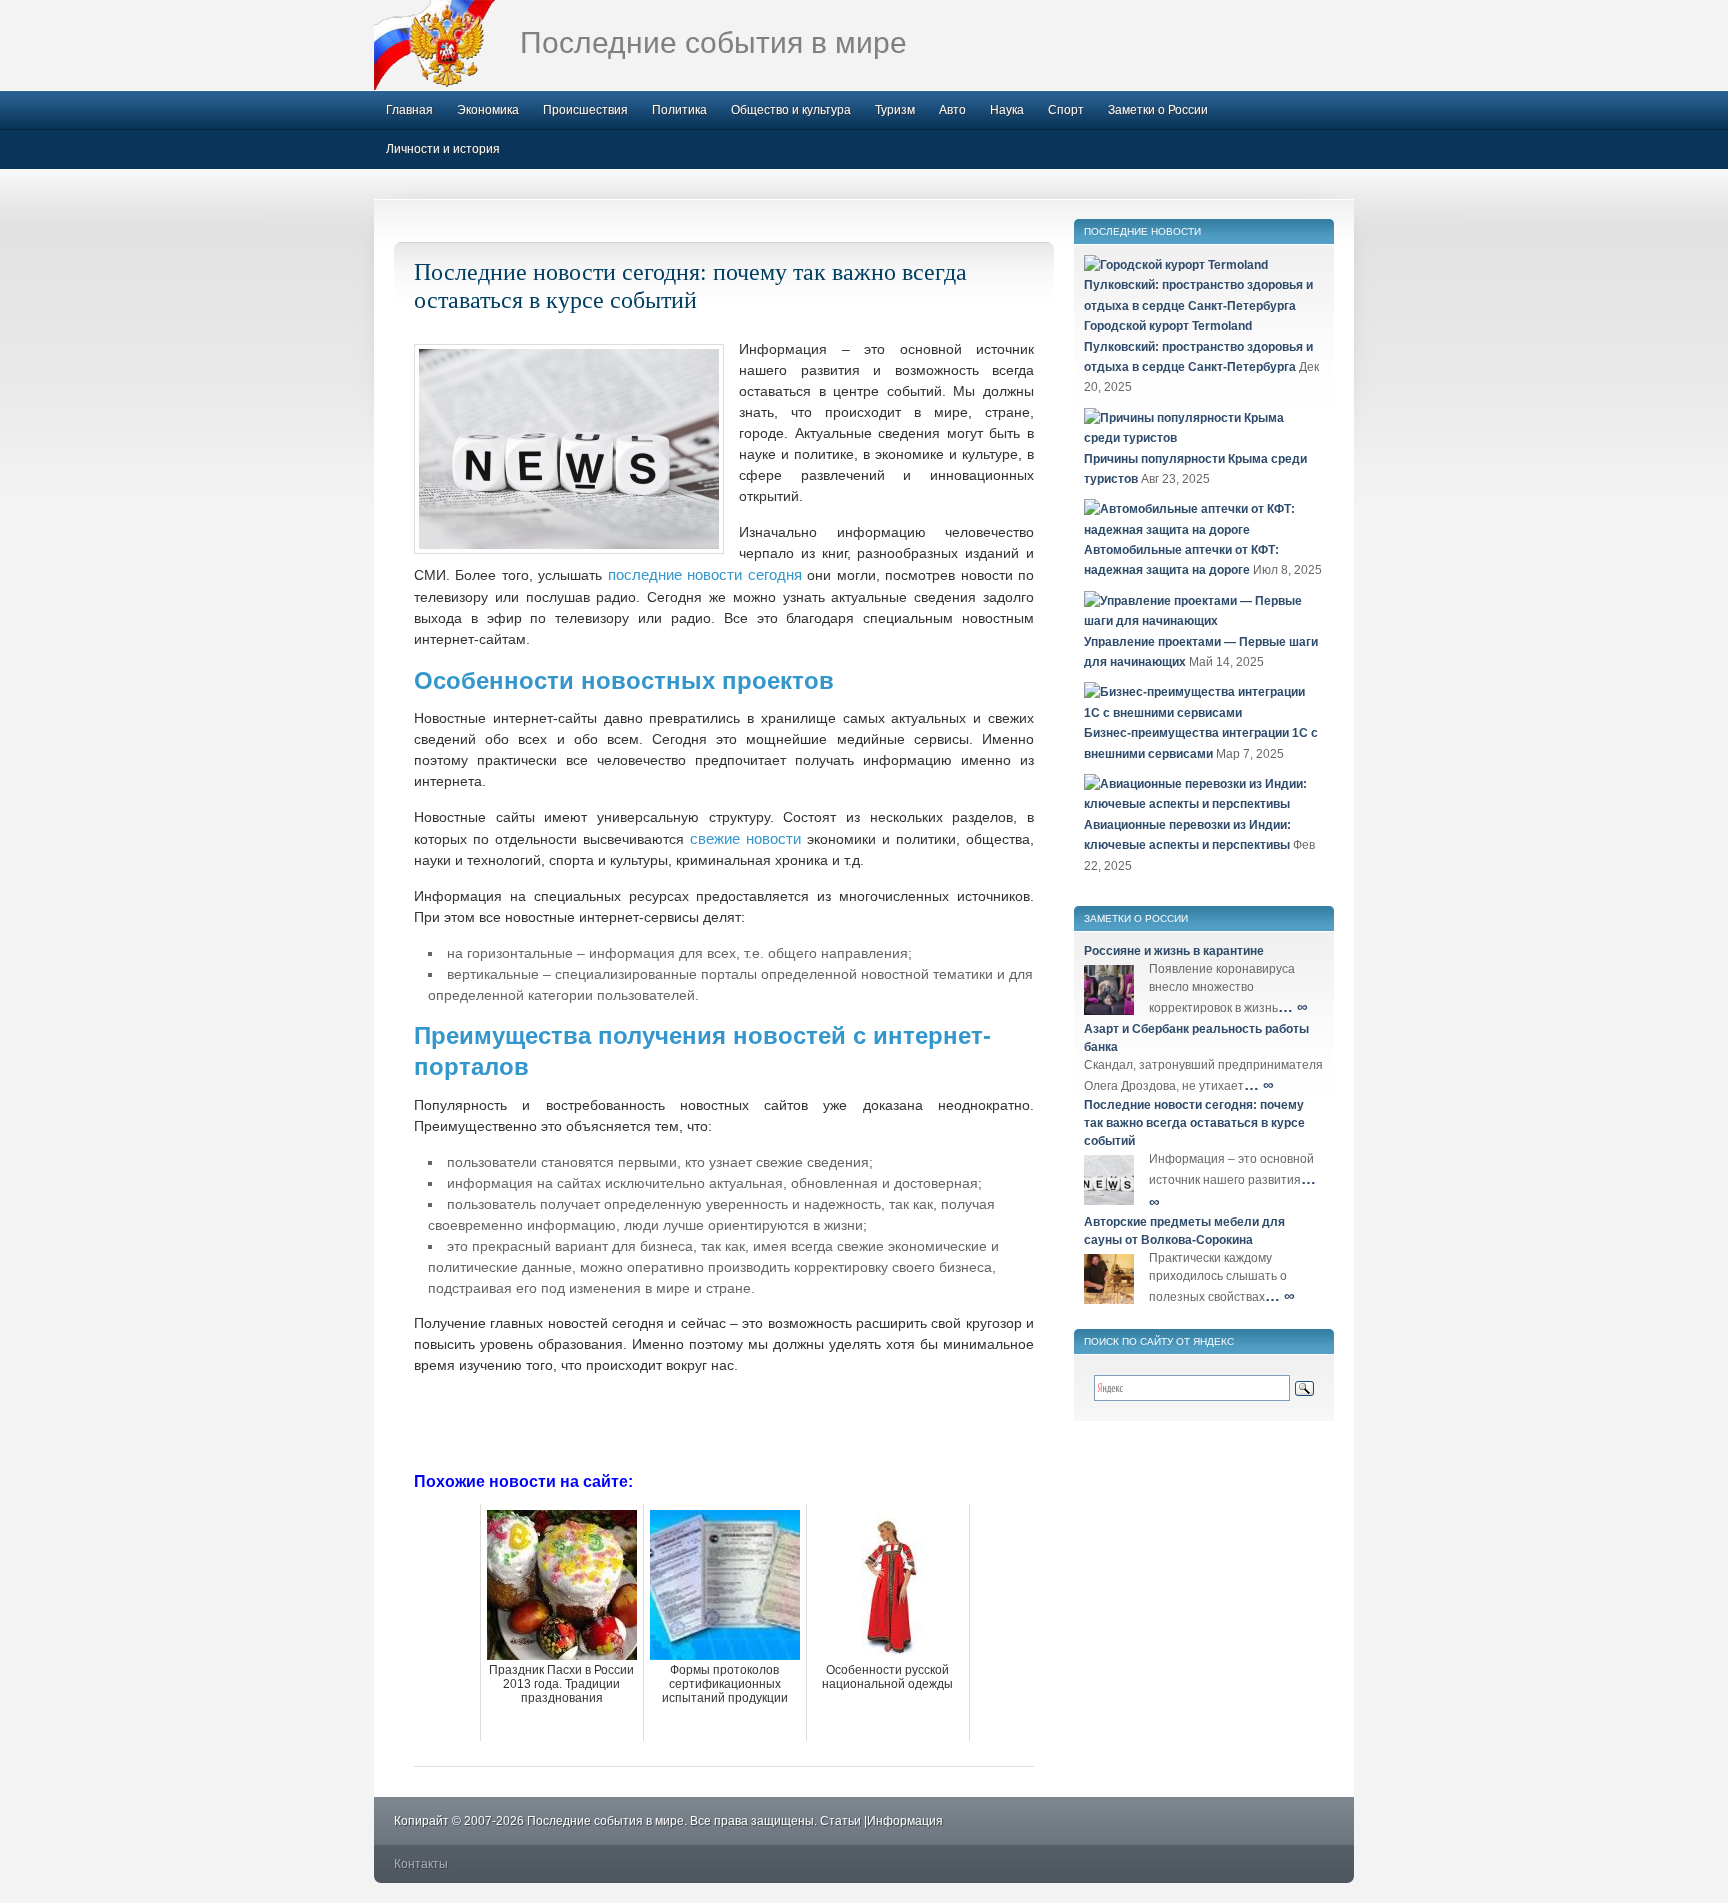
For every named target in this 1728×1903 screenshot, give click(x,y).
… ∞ (1293, 1006)
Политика (679, 110)
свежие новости (745, 838)
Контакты (421, 1864)
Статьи (840, 1821)
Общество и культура (791, 110)
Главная (409, 110)
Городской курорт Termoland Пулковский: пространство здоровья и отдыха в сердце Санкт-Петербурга (1198, 346)
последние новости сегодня (705, 574)
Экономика (488, 110)
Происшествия (585, 110)
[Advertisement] (724, 1421)
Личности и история (443, 149)
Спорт (1066, 110)
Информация (905, 1821)
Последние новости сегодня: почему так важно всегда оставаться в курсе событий (690, 285)
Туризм (895, 110)
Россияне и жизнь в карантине (1174, 951)
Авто (952, 110)
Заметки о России (1158, 110)
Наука (1007, 110)
